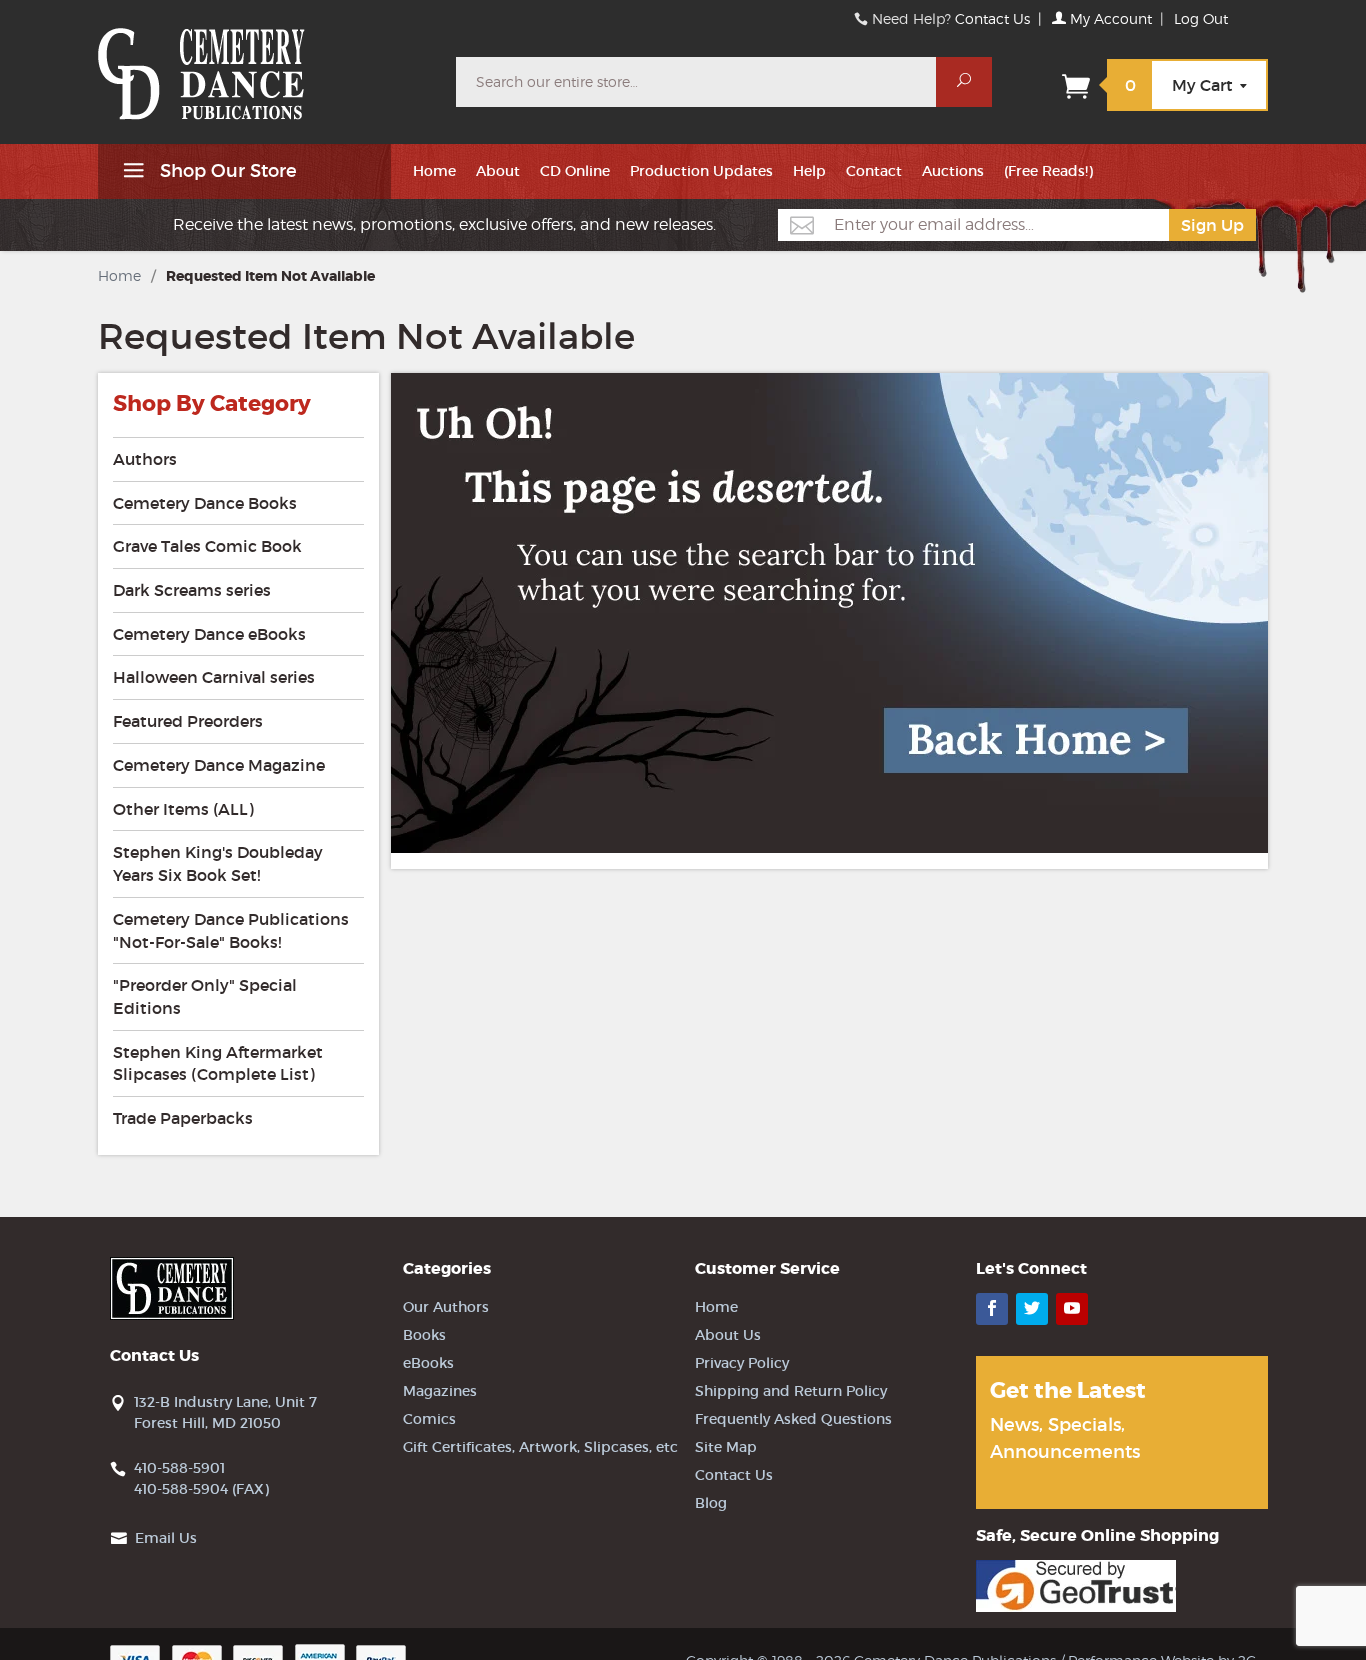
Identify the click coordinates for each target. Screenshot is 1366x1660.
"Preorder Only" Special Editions (205, 996)
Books (424, 1335)
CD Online (575, 171)
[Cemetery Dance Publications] (265, 64)
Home (434, 171)
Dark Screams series (192, 590)
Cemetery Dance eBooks (209, 634)
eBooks (428, 1363)
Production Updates (701, 171)
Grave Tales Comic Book (207, 546)
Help (809, 171)
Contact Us (992, 18)
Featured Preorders (188, 721)
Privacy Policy (742, 1363)
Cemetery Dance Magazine (219, 765)
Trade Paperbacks (183, 1118)
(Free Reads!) (1048, 171)
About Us (728, 1335)
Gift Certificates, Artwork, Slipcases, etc (540, 1447)
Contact (874, 171)
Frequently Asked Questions (793, 1419)
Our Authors (446, 1307)
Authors (145, 459)
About (498, 171)
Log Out (1201, 18)
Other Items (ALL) (183, 809)
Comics (429, 1419)
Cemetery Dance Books (205, 503)
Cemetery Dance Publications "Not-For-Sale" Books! (231, 930)
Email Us (166, 1538)
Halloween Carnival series (214, 677)
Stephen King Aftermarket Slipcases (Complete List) (218, 1063)
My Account (1109, 18)
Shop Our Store (226, 171)
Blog (711, 1503)
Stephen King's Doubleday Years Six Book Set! (218, 863)
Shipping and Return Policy (791, 1391)
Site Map (726, 1447)
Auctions (953, 171)
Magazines (440, 1391)
